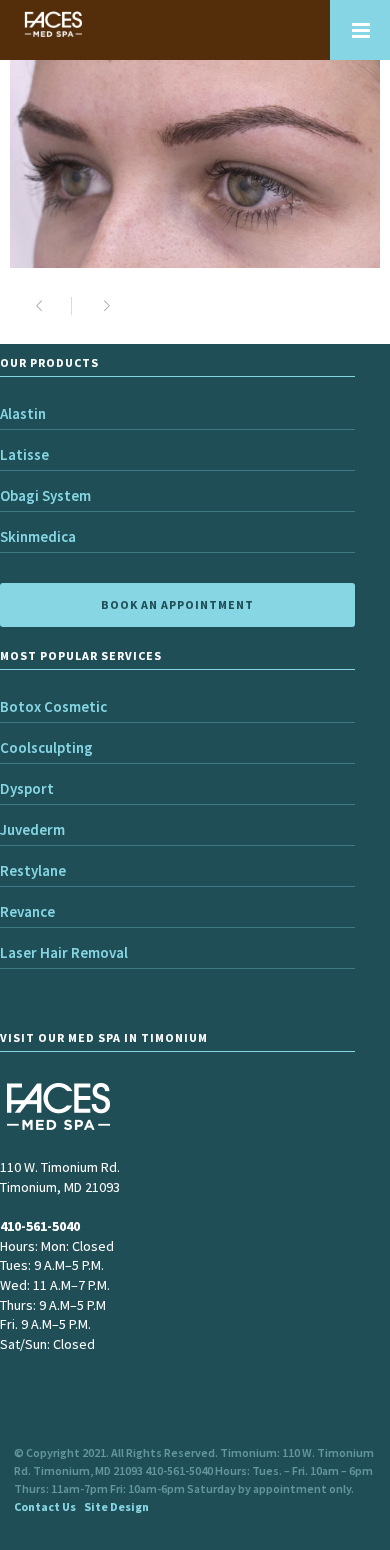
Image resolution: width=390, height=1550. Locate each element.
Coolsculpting (46, 747)
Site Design (116, 1506)
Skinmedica (38, 536)
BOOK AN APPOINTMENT (177, 604)
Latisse (24, 454)
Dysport (27, 788)
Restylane (33, 870)
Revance (27, 911)
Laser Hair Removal (64, 952)
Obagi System (45, 495)
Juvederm (32, 829)
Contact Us (45, 1506)
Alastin (23, 413)
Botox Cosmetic (53, 706)
